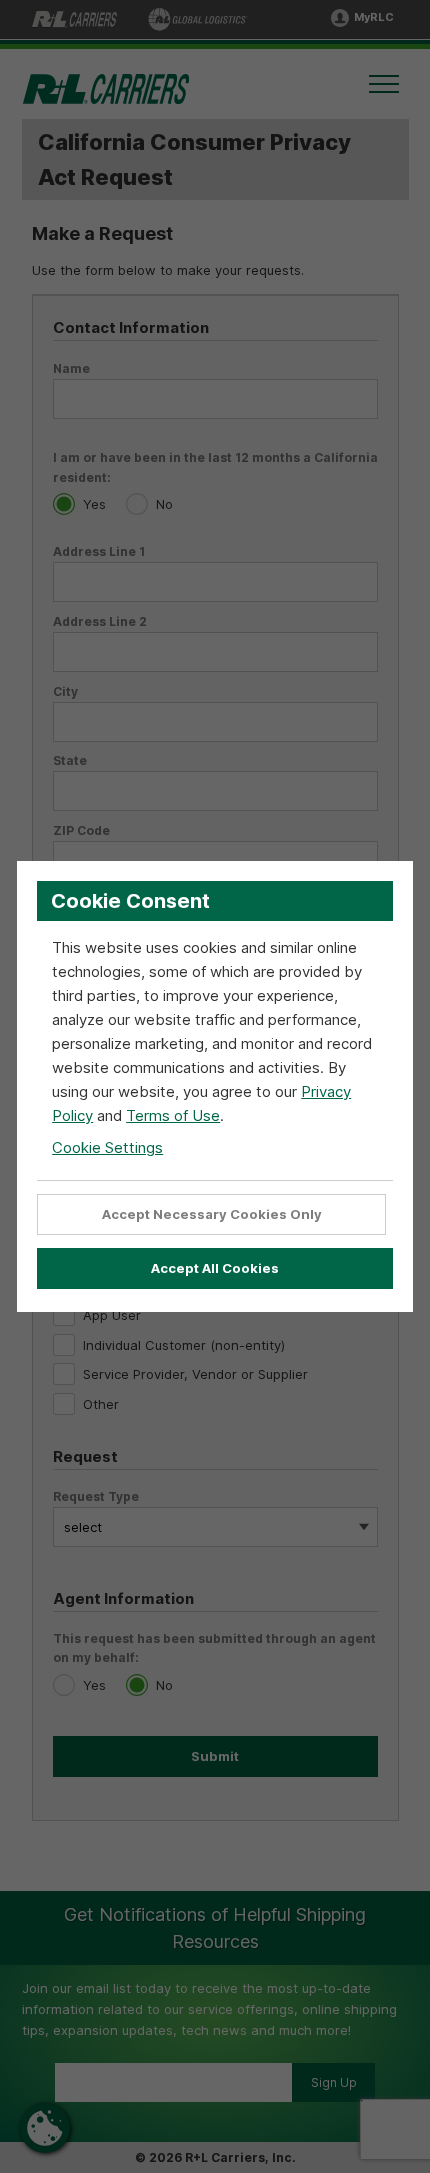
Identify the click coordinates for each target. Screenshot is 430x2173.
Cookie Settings (107, 1147)
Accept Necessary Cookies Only (212, 1214)
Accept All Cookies (215, 1268)
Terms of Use (173, 1115)
